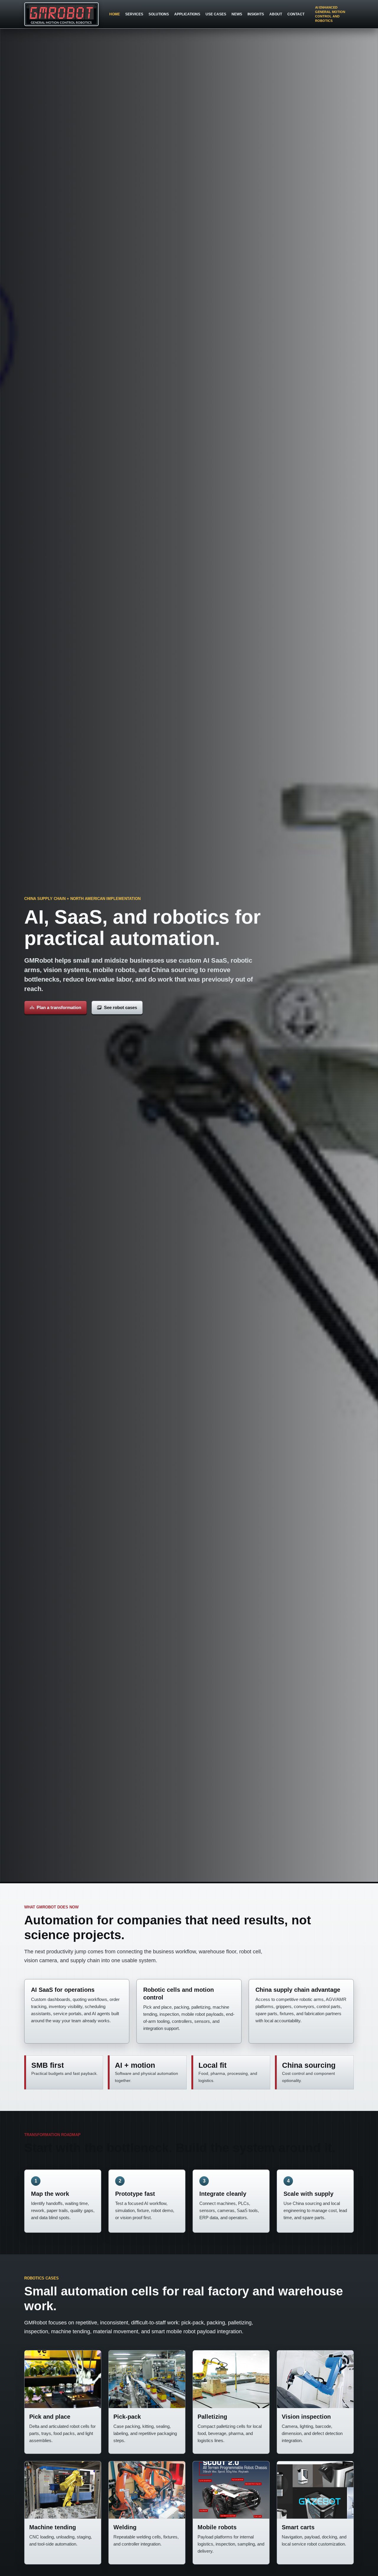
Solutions (159, 14)
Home (115, 14)
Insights (256, 14)
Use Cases (216, 14)
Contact (296, 14)
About (276, 14)
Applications (187, 14)
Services (134, 14)
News (237, 14)
